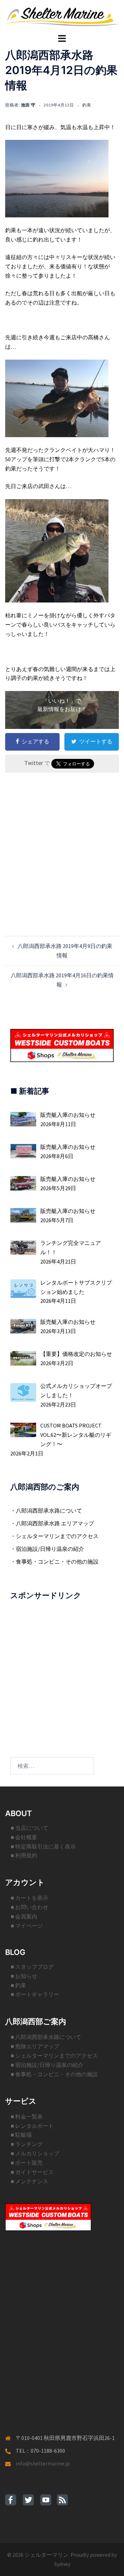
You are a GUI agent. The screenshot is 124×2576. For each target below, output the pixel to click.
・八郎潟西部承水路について (46, 1511)
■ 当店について (29, 1828)
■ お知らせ (24, 1976)
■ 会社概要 (24, 1837)
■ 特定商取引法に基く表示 (43, 1846)
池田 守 (28, 105)
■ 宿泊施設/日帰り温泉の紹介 (47, 2065)
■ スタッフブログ (32, 1967)
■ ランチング (27, 2144)
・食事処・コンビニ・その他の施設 (54, 1562)
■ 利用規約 (24, 1855)
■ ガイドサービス (32, 2172)
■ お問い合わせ (29, 1907)
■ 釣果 (18, 1985)
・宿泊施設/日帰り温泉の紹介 (47, 1549)
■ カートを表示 (29, 1898)
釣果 (87, 105)
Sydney (62, 2564)
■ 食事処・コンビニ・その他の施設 (54, 2074)
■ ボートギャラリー (35, 1994)
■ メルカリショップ (35, 2153)
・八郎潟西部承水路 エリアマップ (52, 1523)
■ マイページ (27, 1926)
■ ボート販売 (27, 2163)
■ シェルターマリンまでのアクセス (54, 2055)
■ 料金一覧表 (27, 2116)
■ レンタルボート (32, 2126)
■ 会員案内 (24, 1916)
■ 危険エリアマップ (35, 2046)
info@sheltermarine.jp (43, 2463)
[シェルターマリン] (62, 16)
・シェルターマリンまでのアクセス (54, 1536)
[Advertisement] (62, 843)
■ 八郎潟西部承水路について (46, 2037)
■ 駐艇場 (21, 2135)
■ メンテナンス (29, 2181)
